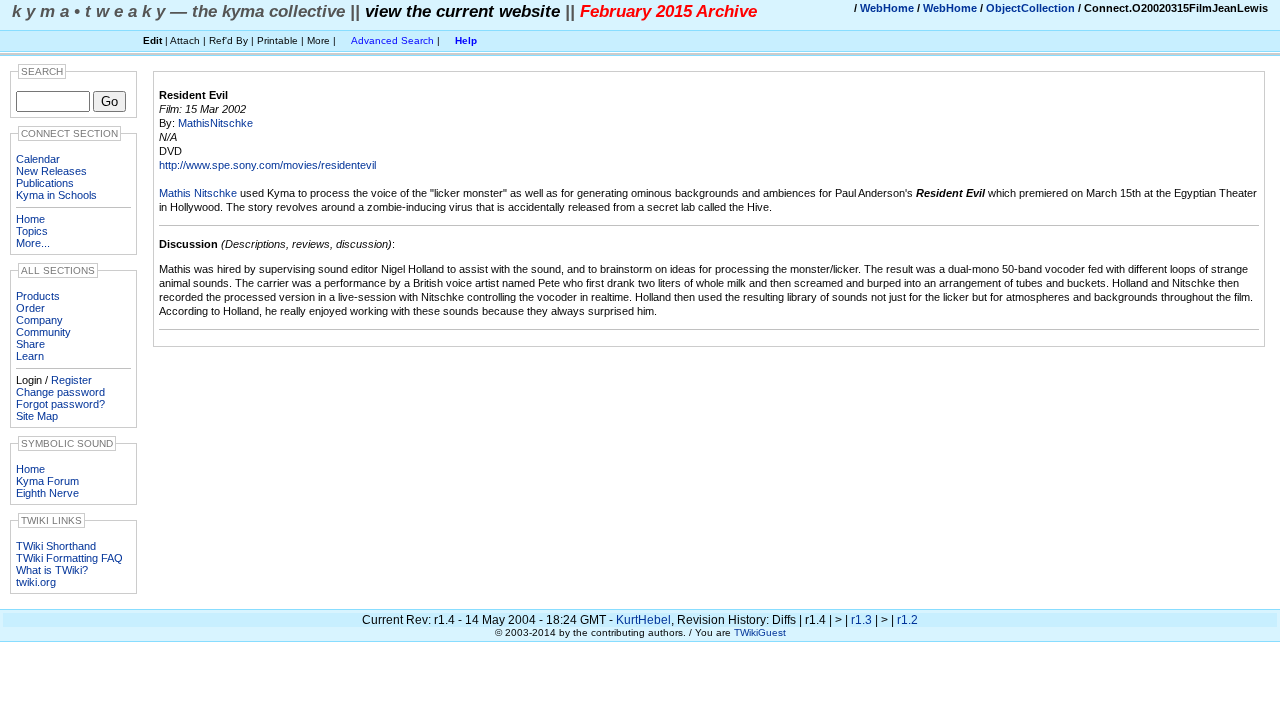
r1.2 (907, 620)
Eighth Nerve (47, 493)
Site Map (37, 416)
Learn (30, 356)
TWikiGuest (760, 632)
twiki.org (36, 582)
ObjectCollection (1030, 8)
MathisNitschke (215, 123)
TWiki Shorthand (56, 546)
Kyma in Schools (56, 195)
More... (33, 243)
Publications (45, 183)
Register (71, 380)
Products (38, 296)
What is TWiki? (52, 570)
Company (39, 320)
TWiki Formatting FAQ (69, 558)
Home (30, 219)
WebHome (887, 8)
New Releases (51, 171)
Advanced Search (392, 40)
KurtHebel (643, 620)
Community (43, 332)
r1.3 (861, 620)
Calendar (38, 159)
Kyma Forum (47, 481)
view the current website (462, 11)
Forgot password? (60, 404)
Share (30, 344)
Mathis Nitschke (198, 193)
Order (30, 308)
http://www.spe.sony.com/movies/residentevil (267, 165)
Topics (32, 231)
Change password (60, 392)
